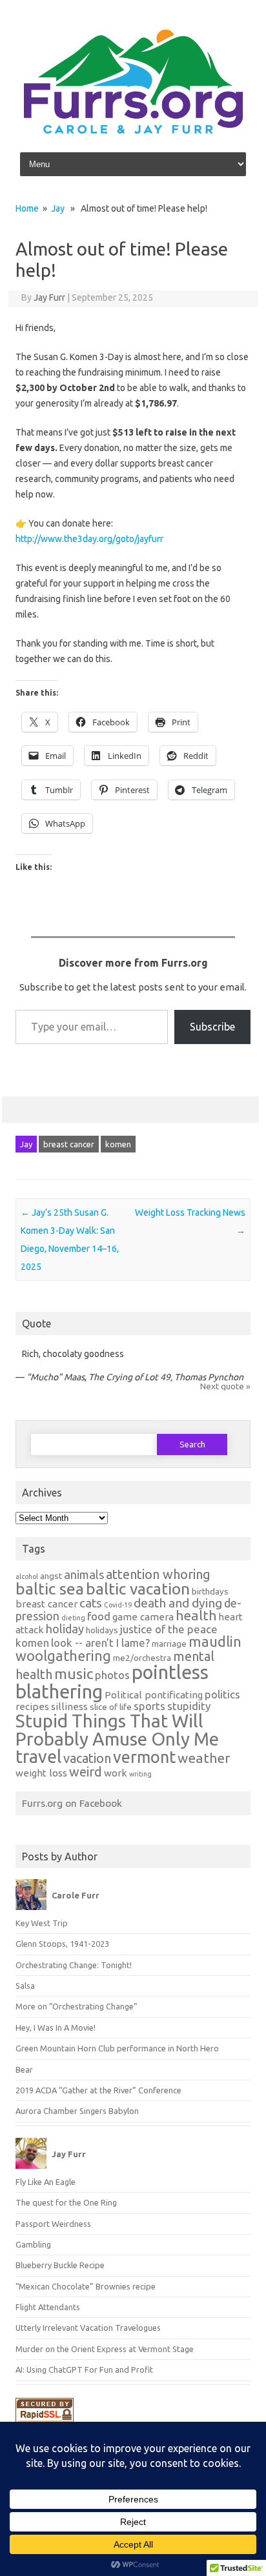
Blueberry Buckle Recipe (60, 2265)
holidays (102, 1630)
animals (84, 1575)
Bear (24, 2069)
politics (222, 1694)
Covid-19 (118, 1605)
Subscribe (212, 1027)
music (74, 1674)
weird (86, 1772)
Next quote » (225, 1386)
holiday (65, 1629)
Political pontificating (154, 1695)
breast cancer (69, 1144)
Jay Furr (49, 297)
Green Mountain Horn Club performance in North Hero (117, 2048)
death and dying (178, 1603)
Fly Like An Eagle (46, 2182)
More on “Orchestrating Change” (77, 2006)
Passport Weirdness (53, 2224)
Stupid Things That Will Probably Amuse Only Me (117, 1730)
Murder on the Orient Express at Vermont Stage (105, 2349)
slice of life (111, 1707)
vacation (87, 1758)
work (116, 1773)
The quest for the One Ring (66, 2202)
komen (118, 1144)
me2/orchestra (142, 1658)
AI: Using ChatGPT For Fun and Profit (84, 2370)
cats (91, 1603)
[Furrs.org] (133, 132)
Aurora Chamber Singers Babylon (77, 2111)
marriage (169, 1644)
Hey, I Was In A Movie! (56, 2028)
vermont (144, 1757)
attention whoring (158, 1574)
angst (51, 1576)
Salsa (25, 1986)
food (99, 1616)
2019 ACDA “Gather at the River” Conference (98, 2090)
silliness (69, 1706)
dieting (73, 1618)
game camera (143, 1617)
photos (112, 1675)
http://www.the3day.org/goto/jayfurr (89, 539)
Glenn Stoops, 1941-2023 (62, 1944)
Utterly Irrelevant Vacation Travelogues (88, 2328)
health (196, 1615)
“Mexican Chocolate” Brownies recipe (86, 2286)
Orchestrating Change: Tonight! (74, 1965)
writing (140, 1774)
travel (38, 1756)
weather (204, 1758)
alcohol (27, 1576)
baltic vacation (138, 1589)
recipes (32, 1706)
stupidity (189, 1706)
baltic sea (50, 1589)
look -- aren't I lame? (100, 1643)
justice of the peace (169, 1629)
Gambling (33, 2244)
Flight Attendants (48, 2307)
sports (149, 1706)
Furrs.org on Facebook (72, 1803)
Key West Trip (42, 1923)
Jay (58, 208)
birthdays (210, 1591)
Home (27, 208)
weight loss (41, 1773)
